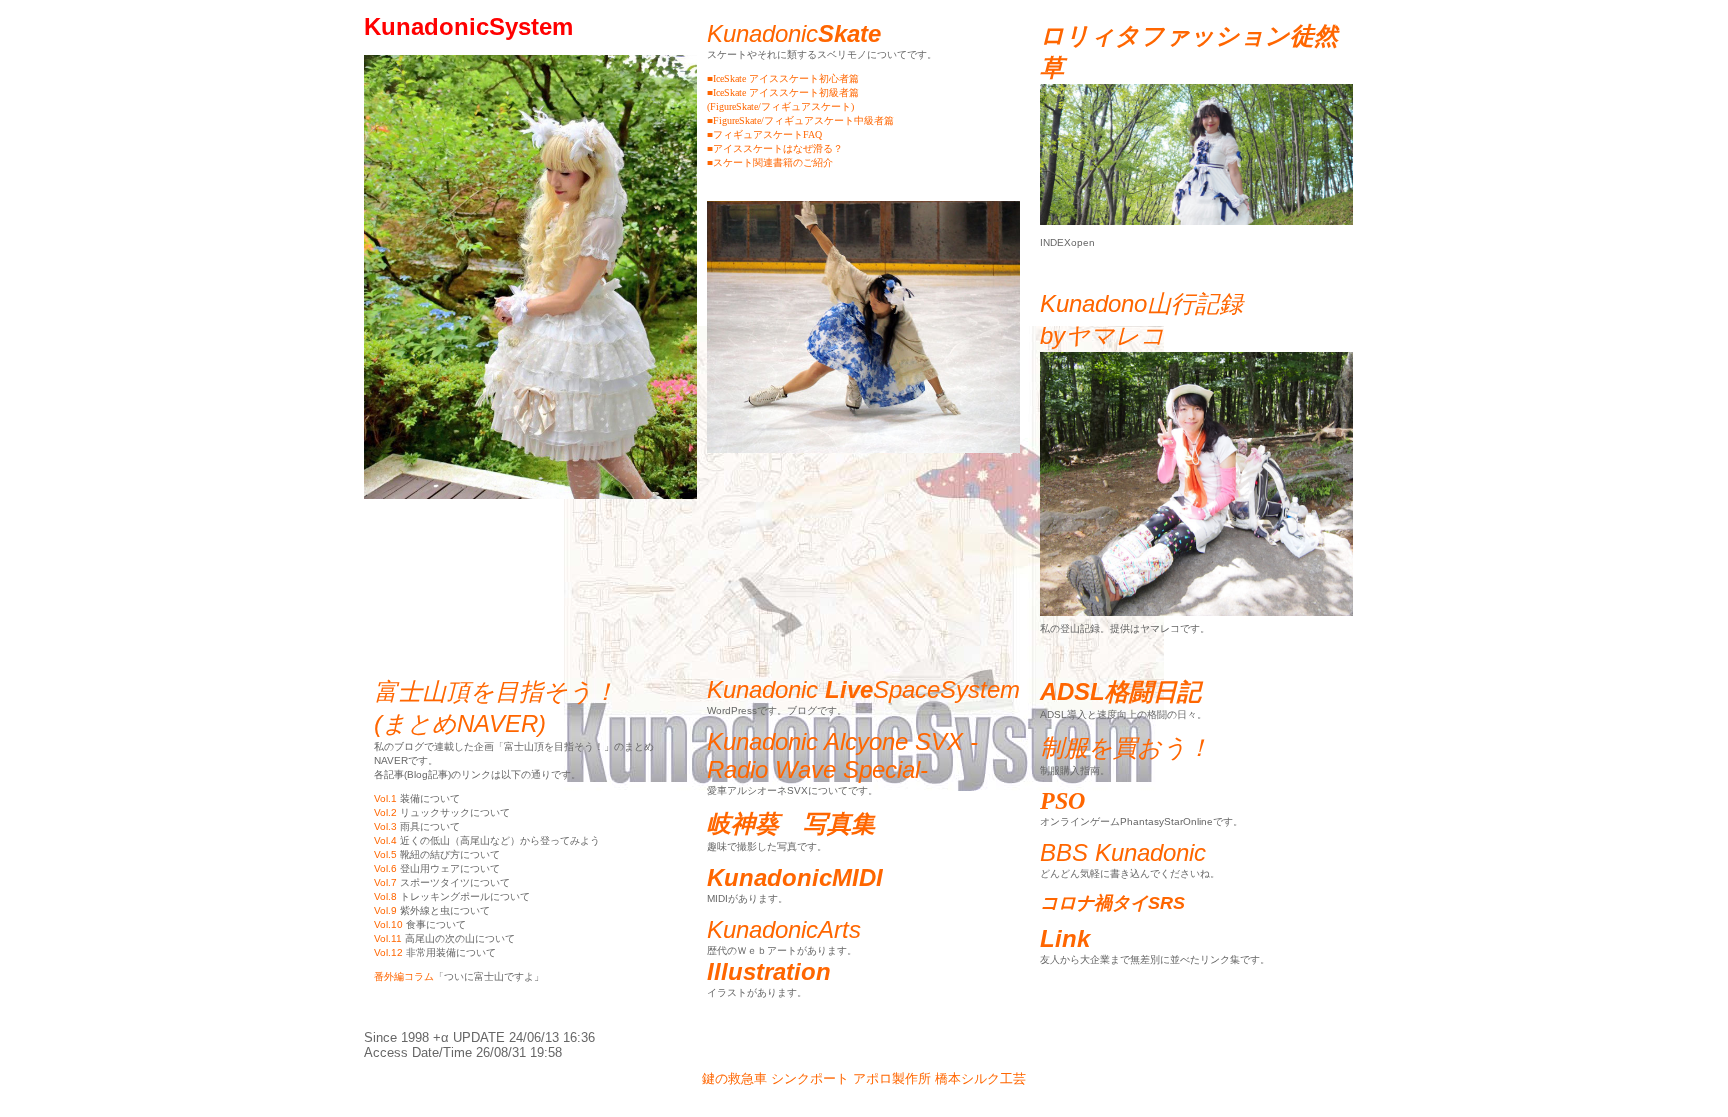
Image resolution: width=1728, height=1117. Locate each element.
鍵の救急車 (734, 1078)
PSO (1062, 801)
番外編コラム (404, 976)
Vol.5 (385, 854)
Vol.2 (385, 812)
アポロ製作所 (892, 1078)
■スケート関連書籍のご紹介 (770, 162)
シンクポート (810, 1078)
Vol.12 (388, 952)
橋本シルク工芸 (980, 1078)
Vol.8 (385, 896)
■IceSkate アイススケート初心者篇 (783, 78)
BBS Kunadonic (1123, 852)
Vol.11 (388, 938)
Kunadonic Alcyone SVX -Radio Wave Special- (842, 755)
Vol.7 (385, 882)
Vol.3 (385, 826)
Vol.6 (385, 868)
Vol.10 (388, 924)
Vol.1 (385, 798)
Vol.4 (385, 840)
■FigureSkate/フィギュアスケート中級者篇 (800, 120)
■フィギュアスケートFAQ (764, 134)
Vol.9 (385, 910)
